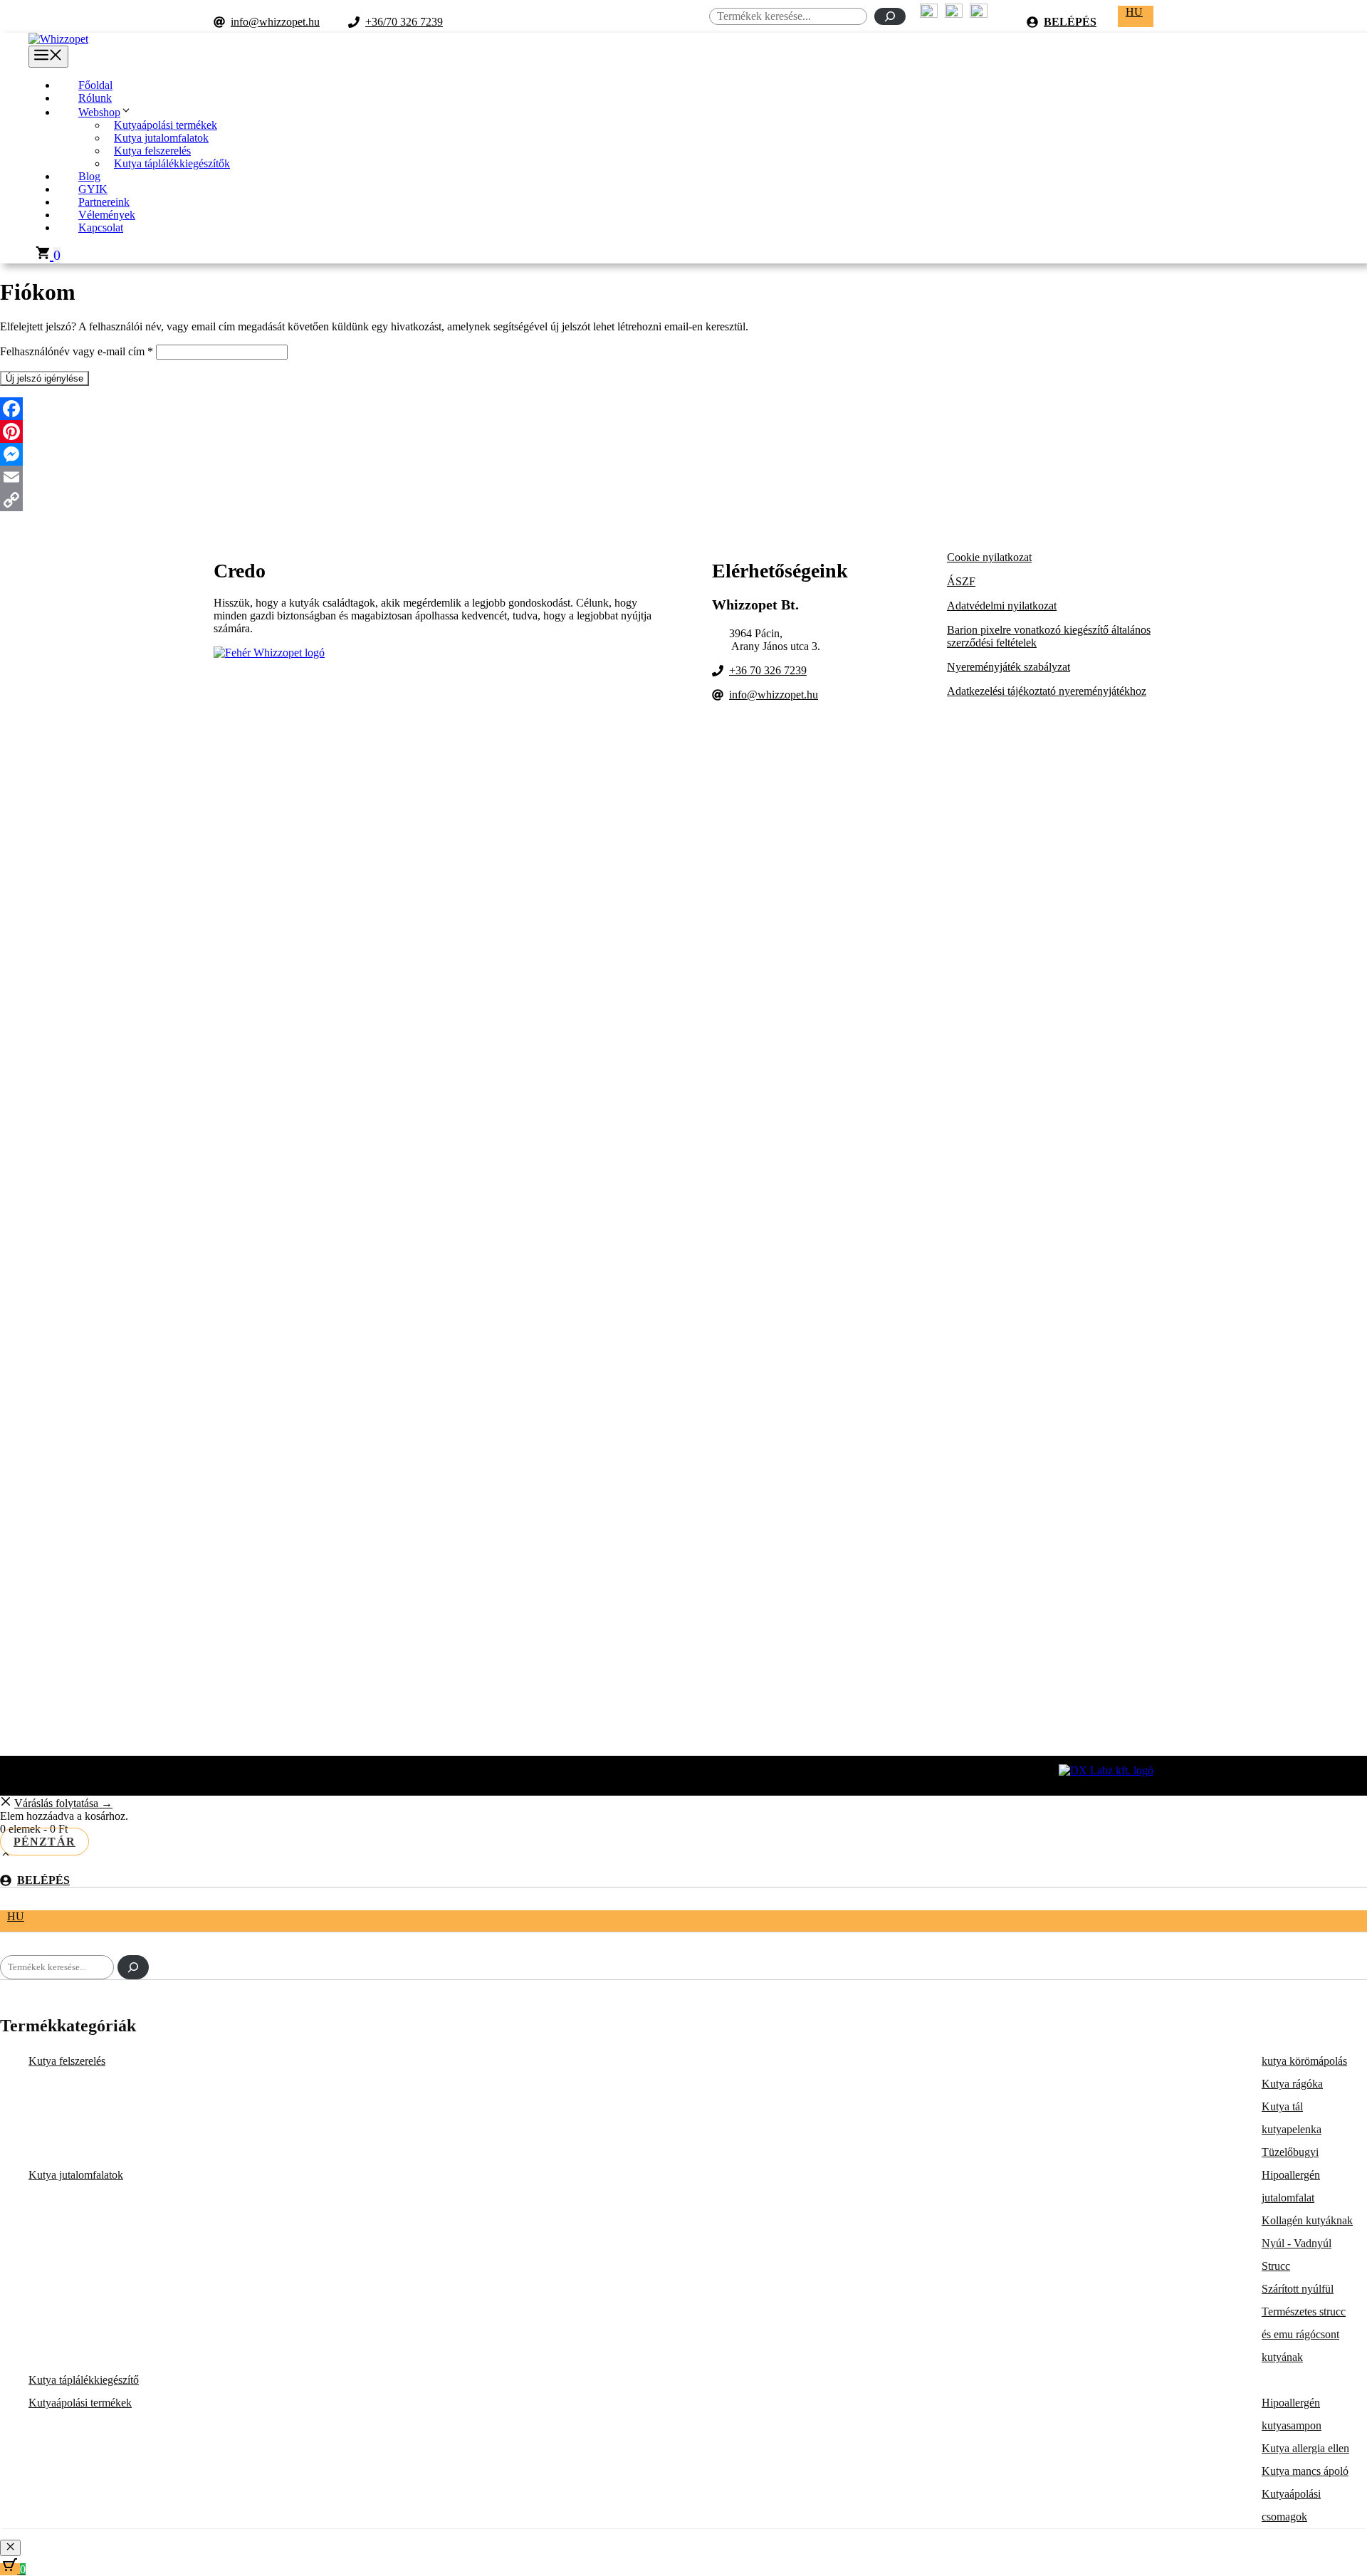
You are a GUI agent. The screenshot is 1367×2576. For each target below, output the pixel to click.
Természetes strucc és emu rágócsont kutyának (1304, 2334)
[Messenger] (683, 454)
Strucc (1276, 2266)
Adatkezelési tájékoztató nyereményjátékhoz (1047, 691)
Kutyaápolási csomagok (1291, 2505)
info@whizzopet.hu (275, 22)
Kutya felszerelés (152, 151)
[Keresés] (890, 16)
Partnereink (104, 202)
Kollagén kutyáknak (1307, 2220)
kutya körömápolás (1304, 2061)
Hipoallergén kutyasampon (1292, 2414)
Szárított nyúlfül (1298, 2289)
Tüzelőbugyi (1290, 2152)
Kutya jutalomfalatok (161, 138)
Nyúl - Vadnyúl (1297, 2243)
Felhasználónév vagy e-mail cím (77, 351)
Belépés (1070, 22)
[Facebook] (683, 409)
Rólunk (95, 98)
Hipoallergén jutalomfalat (1291, 2186)
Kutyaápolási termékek (166, 125)
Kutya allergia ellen (1305, 2448)
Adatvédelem (683, 1780)
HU (1134, 12)
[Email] (683, 477)
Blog (89, 176)
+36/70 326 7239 (404, 22)
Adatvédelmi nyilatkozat (1002, 606)
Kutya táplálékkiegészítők (172, 163)
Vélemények (107, 215)
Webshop (99, 112)
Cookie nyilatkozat (989, 557)
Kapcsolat (101, 227)
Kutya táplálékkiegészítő (84, 2380)
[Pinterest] (683, 431)
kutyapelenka (1292, 2129)
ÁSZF (961, 581)
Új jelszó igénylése (44, 378)
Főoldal (95, 85)
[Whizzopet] (58, 39)
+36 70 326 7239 (768, 670)
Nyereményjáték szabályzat (1009, 667)
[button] (6, 1856)
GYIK (93, 189)
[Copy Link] (683, 500)
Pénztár (44, 1842)
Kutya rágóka (1292, 2084)
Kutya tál (1282, 2106)
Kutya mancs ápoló (1305, 2471)
